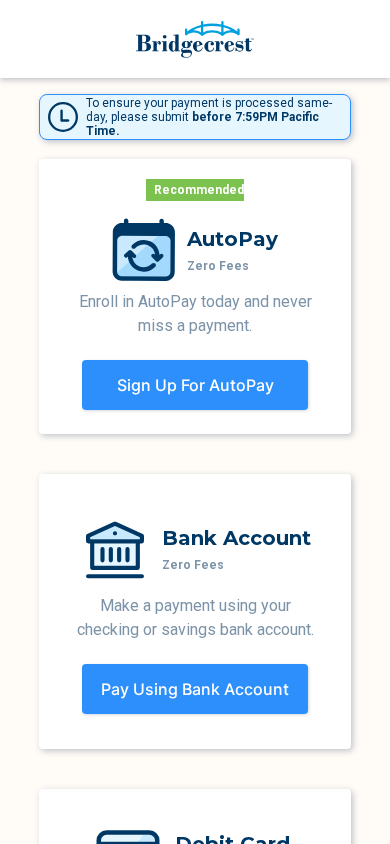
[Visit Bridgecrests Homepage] (195, 39)
